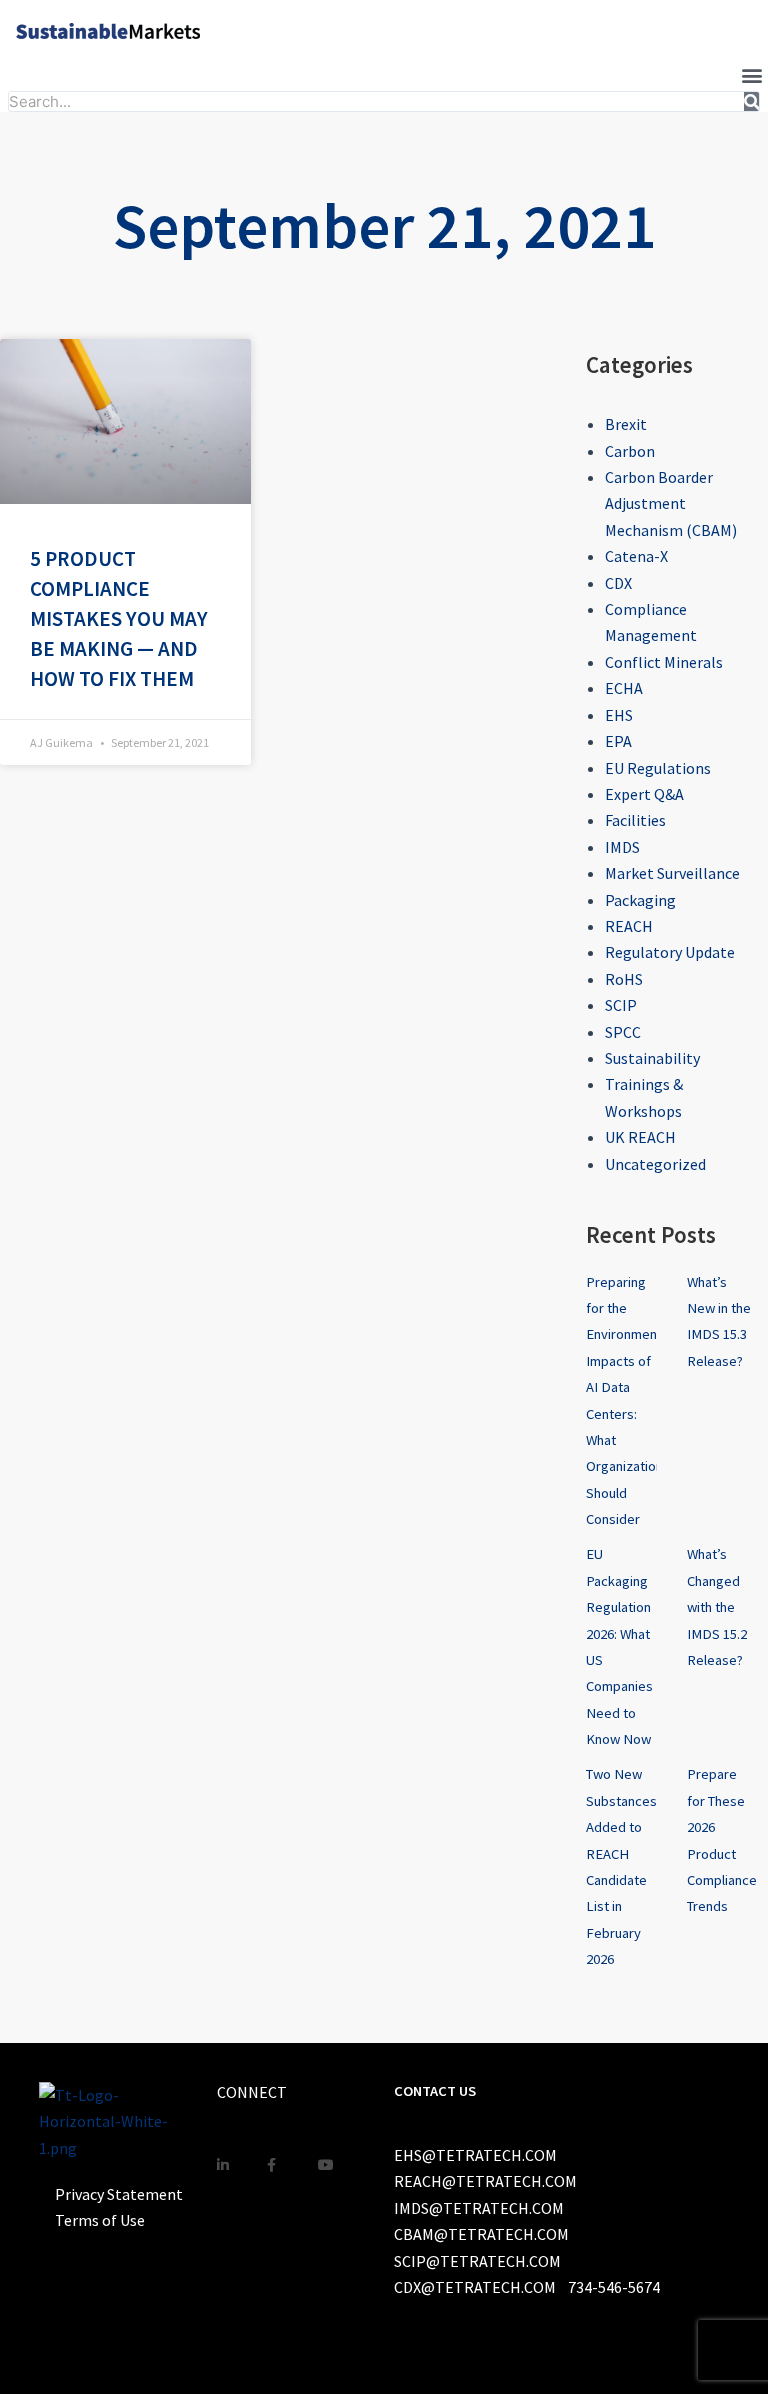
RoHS (624, 979)
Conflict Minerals (664, 662)
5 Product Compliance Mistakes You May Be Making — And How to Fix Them (119, 618)
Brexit (626, 424)
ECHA (624, 688)
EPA (618, 741)
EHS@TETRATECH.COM (475, 2155)
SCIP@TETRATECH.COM (477, 2261)
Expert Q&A (644, 794)
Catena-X (636, 556)
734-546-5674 (614, 2287)
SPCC (623, 1032)
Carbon (630, 451)
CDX (618, 583)
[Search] (752, 101)
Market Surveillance (672, 873)
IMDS (622, 847)
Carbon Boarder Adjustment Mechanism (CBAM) (671, 503)
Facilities (635, 820)
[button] (751, 74)
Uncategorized (655, 1164)
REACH (629, 926)
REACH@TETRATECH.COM (485, 2181)
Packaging (640, 900)
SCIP (621, 1005)
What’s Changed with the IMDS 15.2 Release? (717, 1607)
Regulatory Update (670, 952)
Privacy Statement (119, 2194)
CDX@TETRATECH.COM (475, 2287)
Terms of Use (100, 2220)
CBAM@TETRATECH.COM (481, 2234)
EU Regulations (658, 768)
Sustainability (652, 1058)
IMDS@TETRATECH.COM (479, 2208)
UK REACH (640, 1137)
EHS (619, 715)
